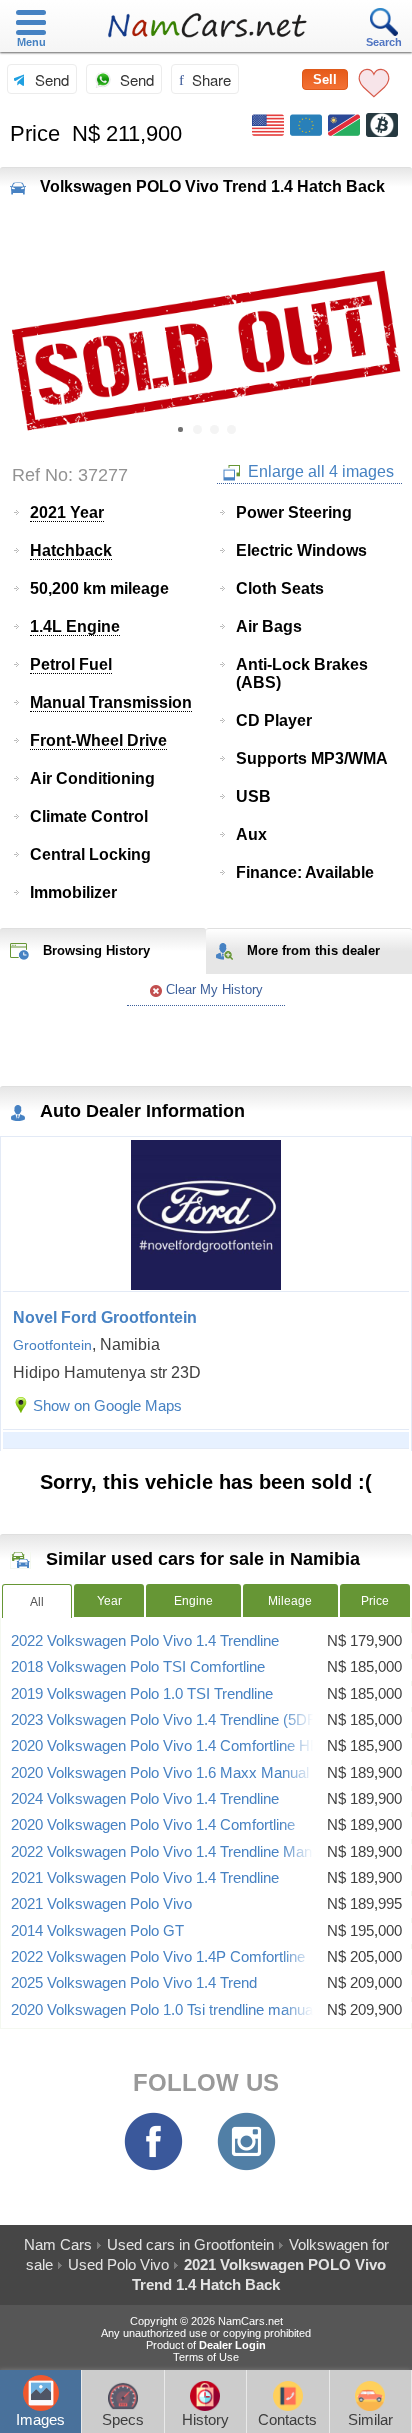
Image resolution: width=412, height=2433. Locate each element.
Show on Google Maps (107, 1405)
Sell (325, 79)
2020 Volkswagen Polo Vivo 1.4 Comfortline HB (165, 1746)
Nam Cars (58, 2244)
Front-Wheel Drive (98, 740)
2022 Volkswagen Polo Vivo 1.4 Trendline (145, 1641)
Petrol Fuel (71, 664)
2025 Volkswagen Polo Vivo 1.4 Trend (134, 1983)
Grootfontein (52, 1345)
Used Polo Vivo (118, 2264)
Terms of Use (206, 2357)
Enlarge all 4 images (319, 471)
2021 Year (67, 512)
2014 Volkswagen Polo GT (97, 1931)
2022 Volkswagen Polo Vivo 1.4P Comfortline (158, 1957)
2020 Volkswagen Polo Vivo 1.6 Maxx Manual (160, 1773)
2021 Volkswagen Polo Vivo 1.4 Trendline (145, 1878)
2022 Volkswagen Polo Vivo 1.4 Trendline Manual (171, 1852)
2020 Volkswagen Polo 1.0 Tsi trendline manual (163, 2010)
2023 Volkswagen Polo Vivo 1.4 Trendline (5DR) (167, 1720)
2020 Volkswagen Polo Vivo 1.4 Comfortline (153, 1825)
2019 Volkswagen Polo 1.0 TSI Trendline (142, 1694)
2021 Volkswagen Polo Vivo (101, 1904)
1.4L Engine (75, 626)
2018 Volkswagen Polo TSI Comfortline (138, 1667)
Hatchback (71, 550)
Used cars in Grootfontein (190, 2244)
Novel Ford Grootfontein (105, 1317)
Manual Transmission (111, 702)
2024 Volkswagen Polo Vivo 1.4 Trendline (145, 1799)
